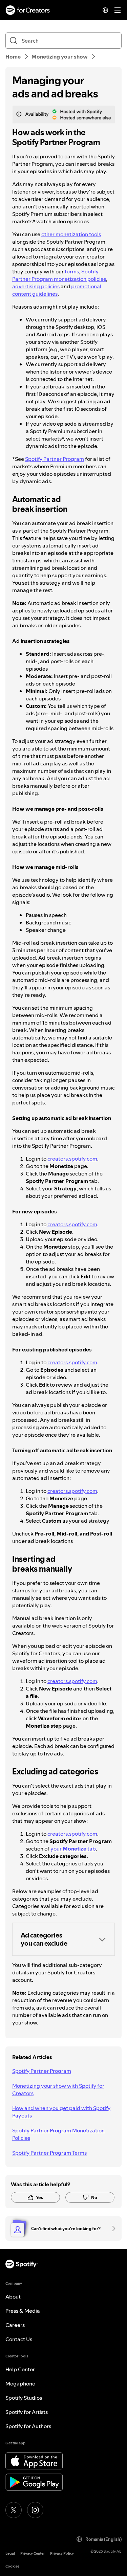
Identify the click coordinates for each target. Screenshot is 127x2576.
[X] (14, 2510)
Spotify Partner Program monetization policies (59, 275)
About (13, 2297)
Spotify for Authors (28, 2426)
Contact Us (19, 2339)
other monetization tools (71, 234)
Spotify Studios (24, 2398)
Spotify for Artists (27, 2412)
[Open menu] (118, 10)
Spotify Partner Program (55, 459)
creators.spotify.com (72, 1159)
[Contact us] (111, 2228)
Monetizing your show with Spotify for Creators (58, 2089)
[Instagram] (35, 2510)
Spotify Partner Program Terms (49, 2153)
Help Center (20, 2369)
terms (72, 271)
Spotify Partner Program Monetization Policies (58, 2134)
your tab (73, 1849)
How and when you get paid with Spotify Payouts (61, 2112)
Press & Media (23, 2311)
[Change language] (105, 10)
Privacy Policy (62, 2553)
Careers (15, 2325)
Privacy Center (33, 2553)
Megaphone (20, 2383)
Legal (10, 2553)
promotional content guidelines (57, 290)
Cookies (12, 2566)
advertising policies (36, 286)
